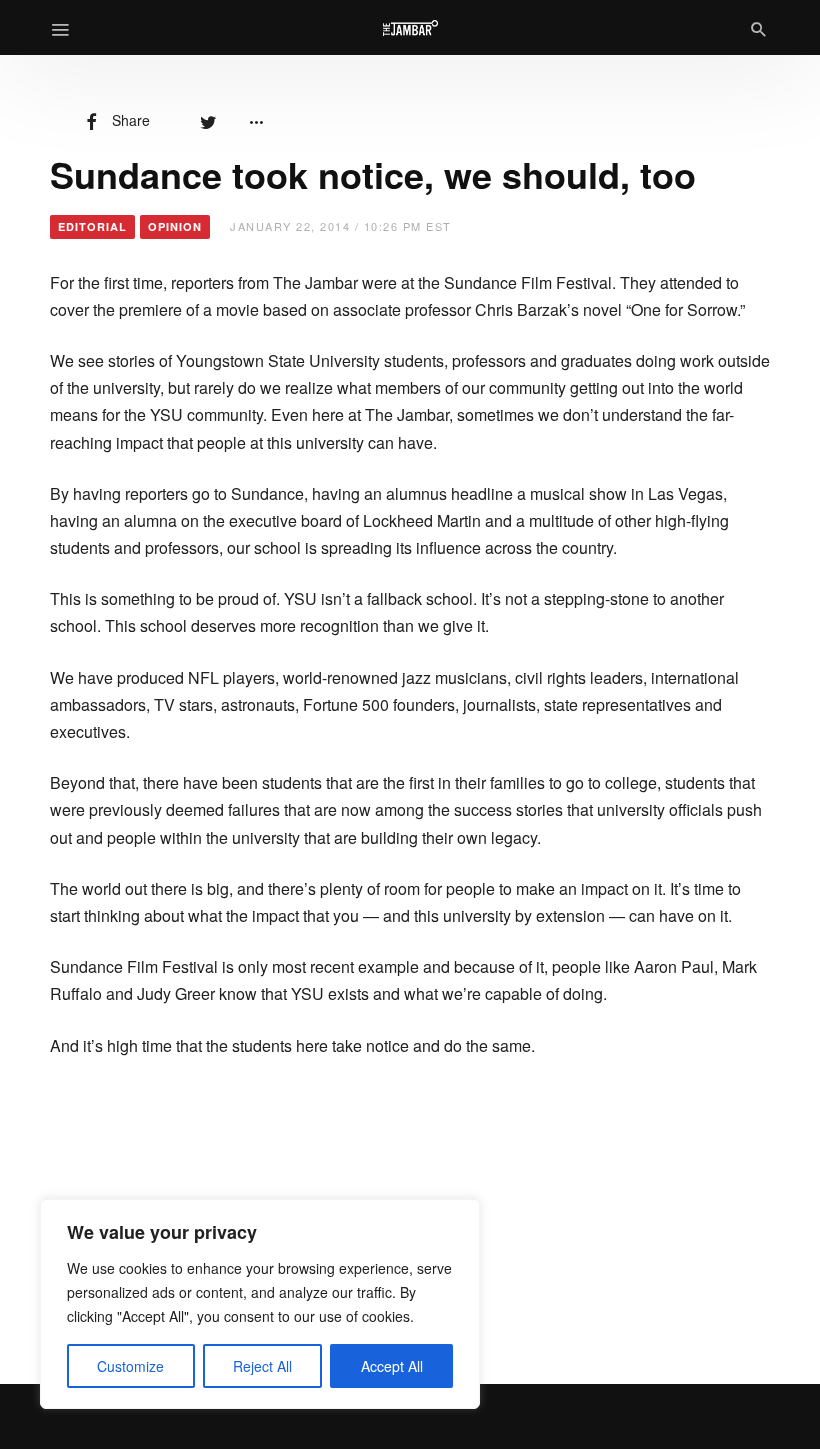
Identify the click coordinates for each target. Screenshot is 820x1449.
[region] (260, 1304)
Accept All (392, 1366)
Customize (130, 1366)
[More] (256, 120)
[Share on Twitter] (208, 120)
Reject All (262, 1366)
